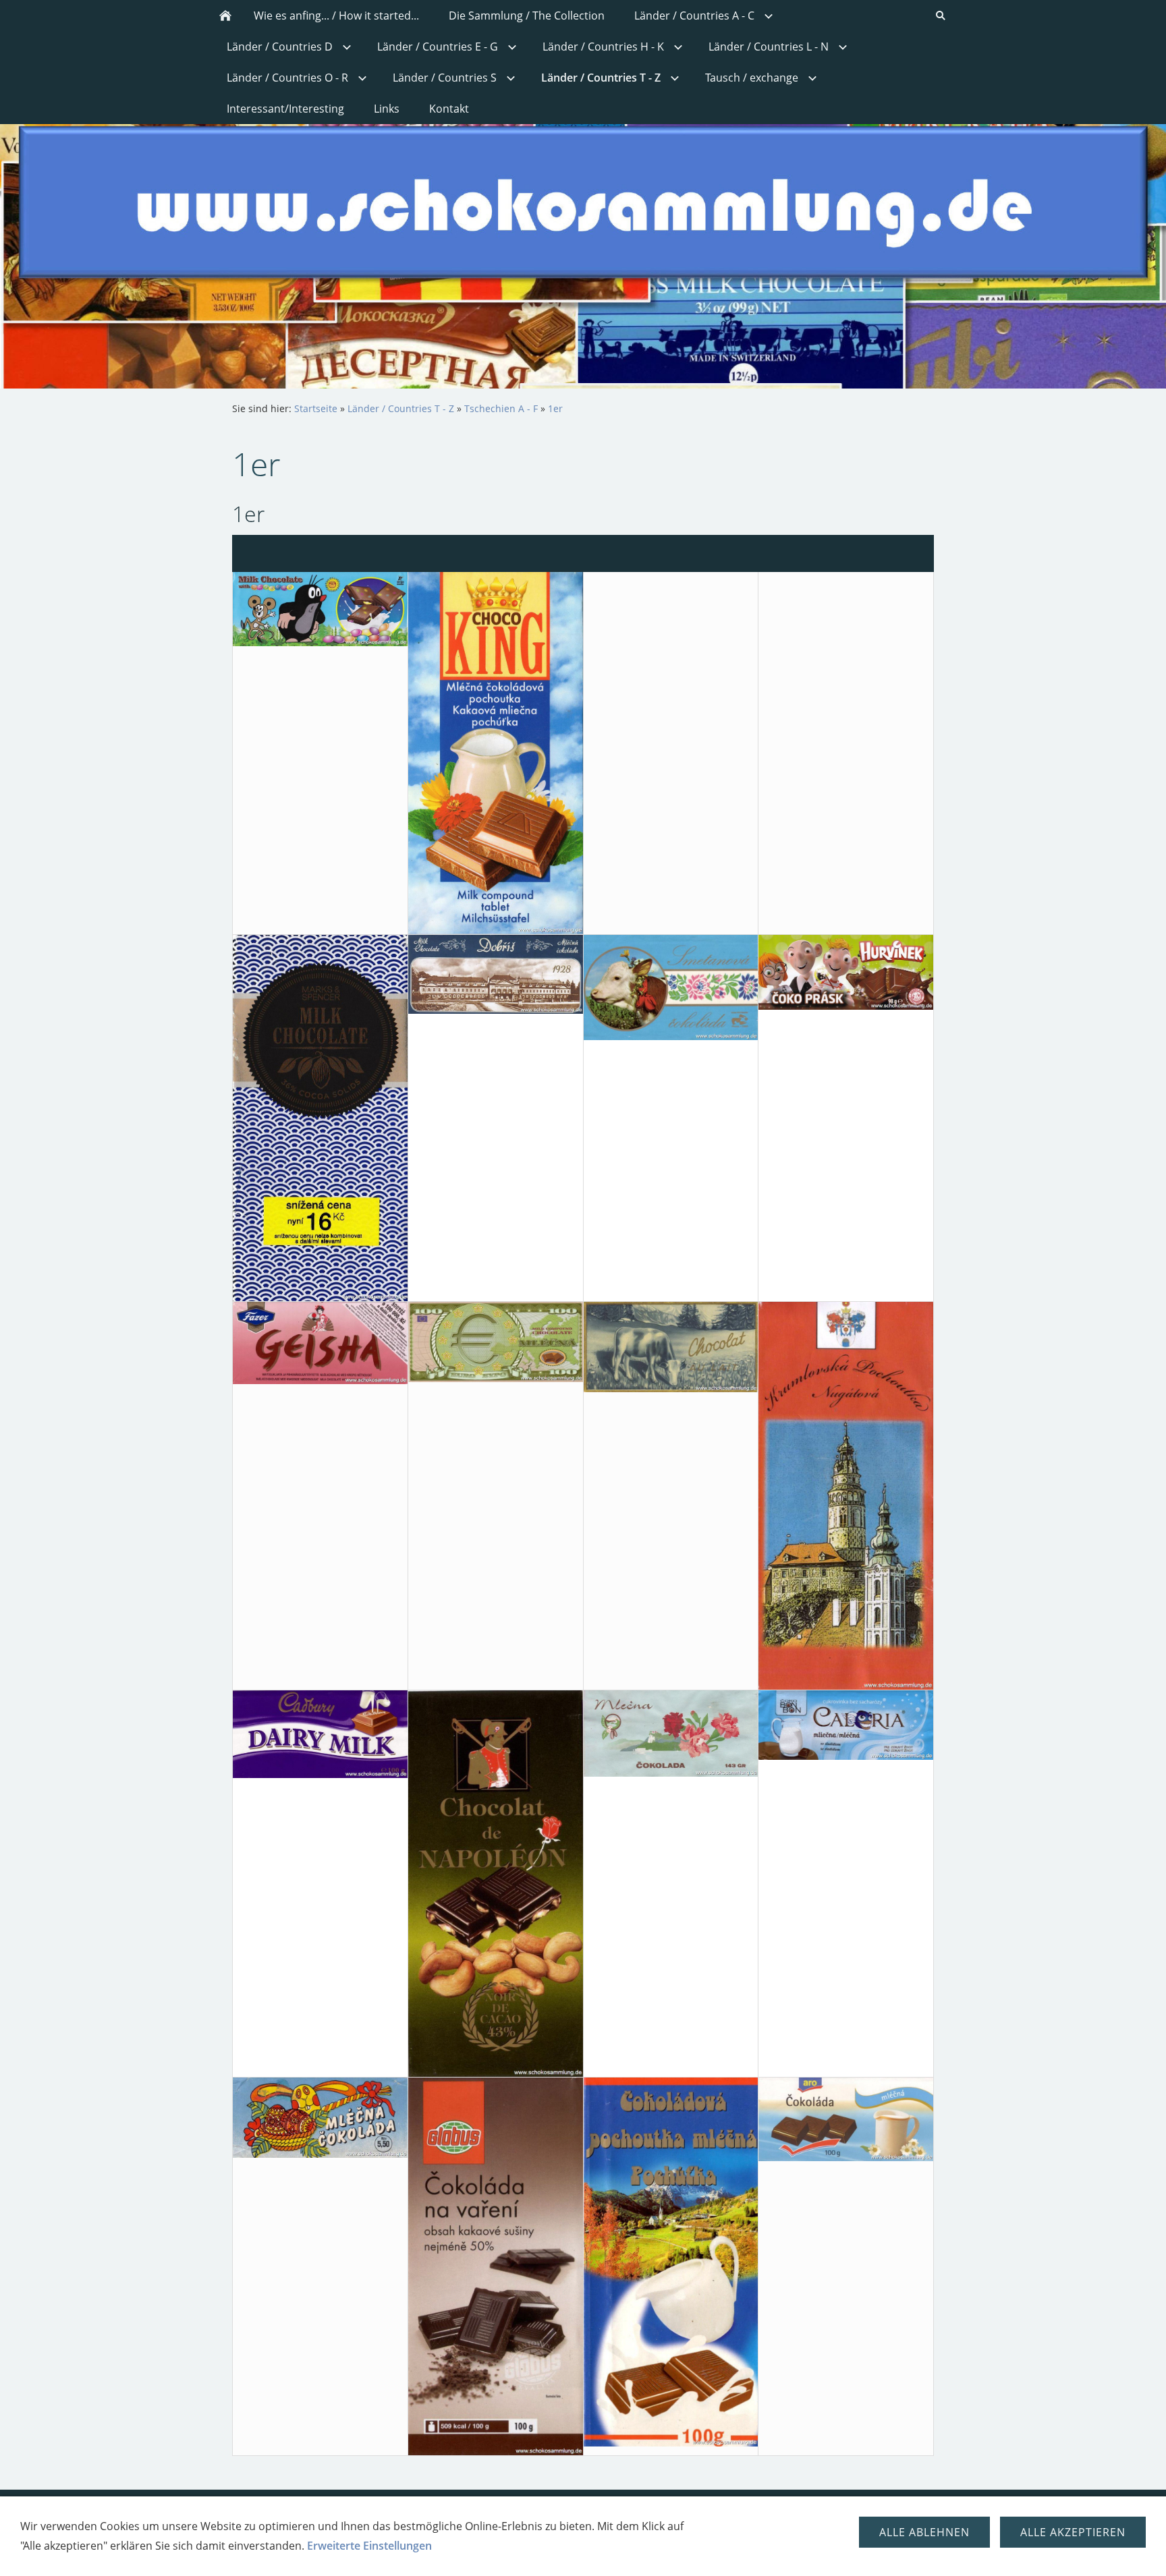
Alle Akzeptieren (1073, 2532)
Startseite (316, 408)
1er (555, 408)
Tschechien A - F (501, 408)
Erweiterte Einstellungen (369, 2546)
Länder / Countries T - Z (401, 408)
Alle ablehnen (924, 2532)
